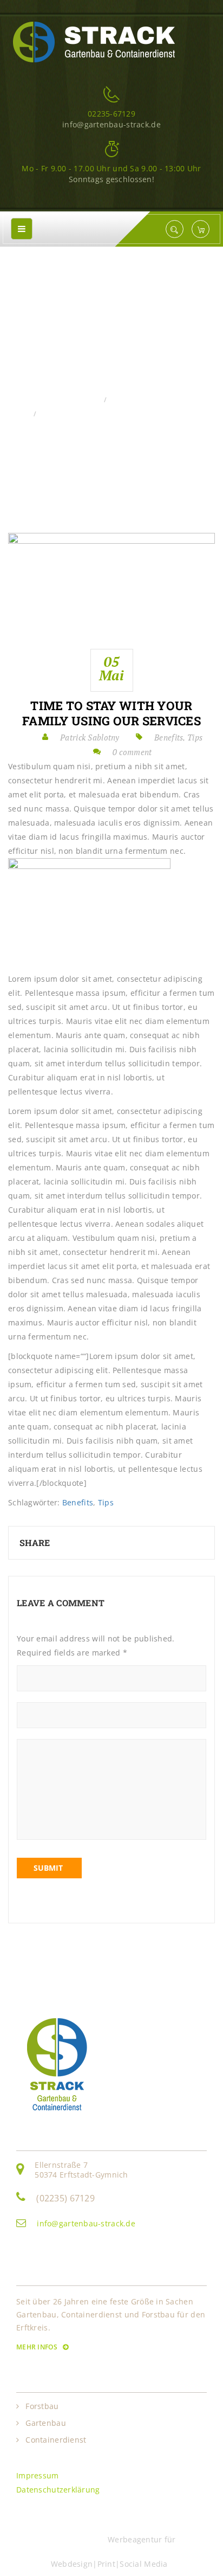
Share (35, 1543)
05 (111, 668)
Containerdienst (56, 2440)
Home (88, 400)
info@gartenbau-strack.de (86, 2223)
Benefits (126, 400)
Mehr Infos (38, 2347)
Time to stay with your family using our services (111, 713)
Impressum (38, 2475)
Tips (195, 737)
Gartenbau (46, 2423)
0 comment (132, 752)
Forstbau (42, 2406)
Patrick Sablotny (90, 737)
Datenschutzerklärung (58, 2490)
